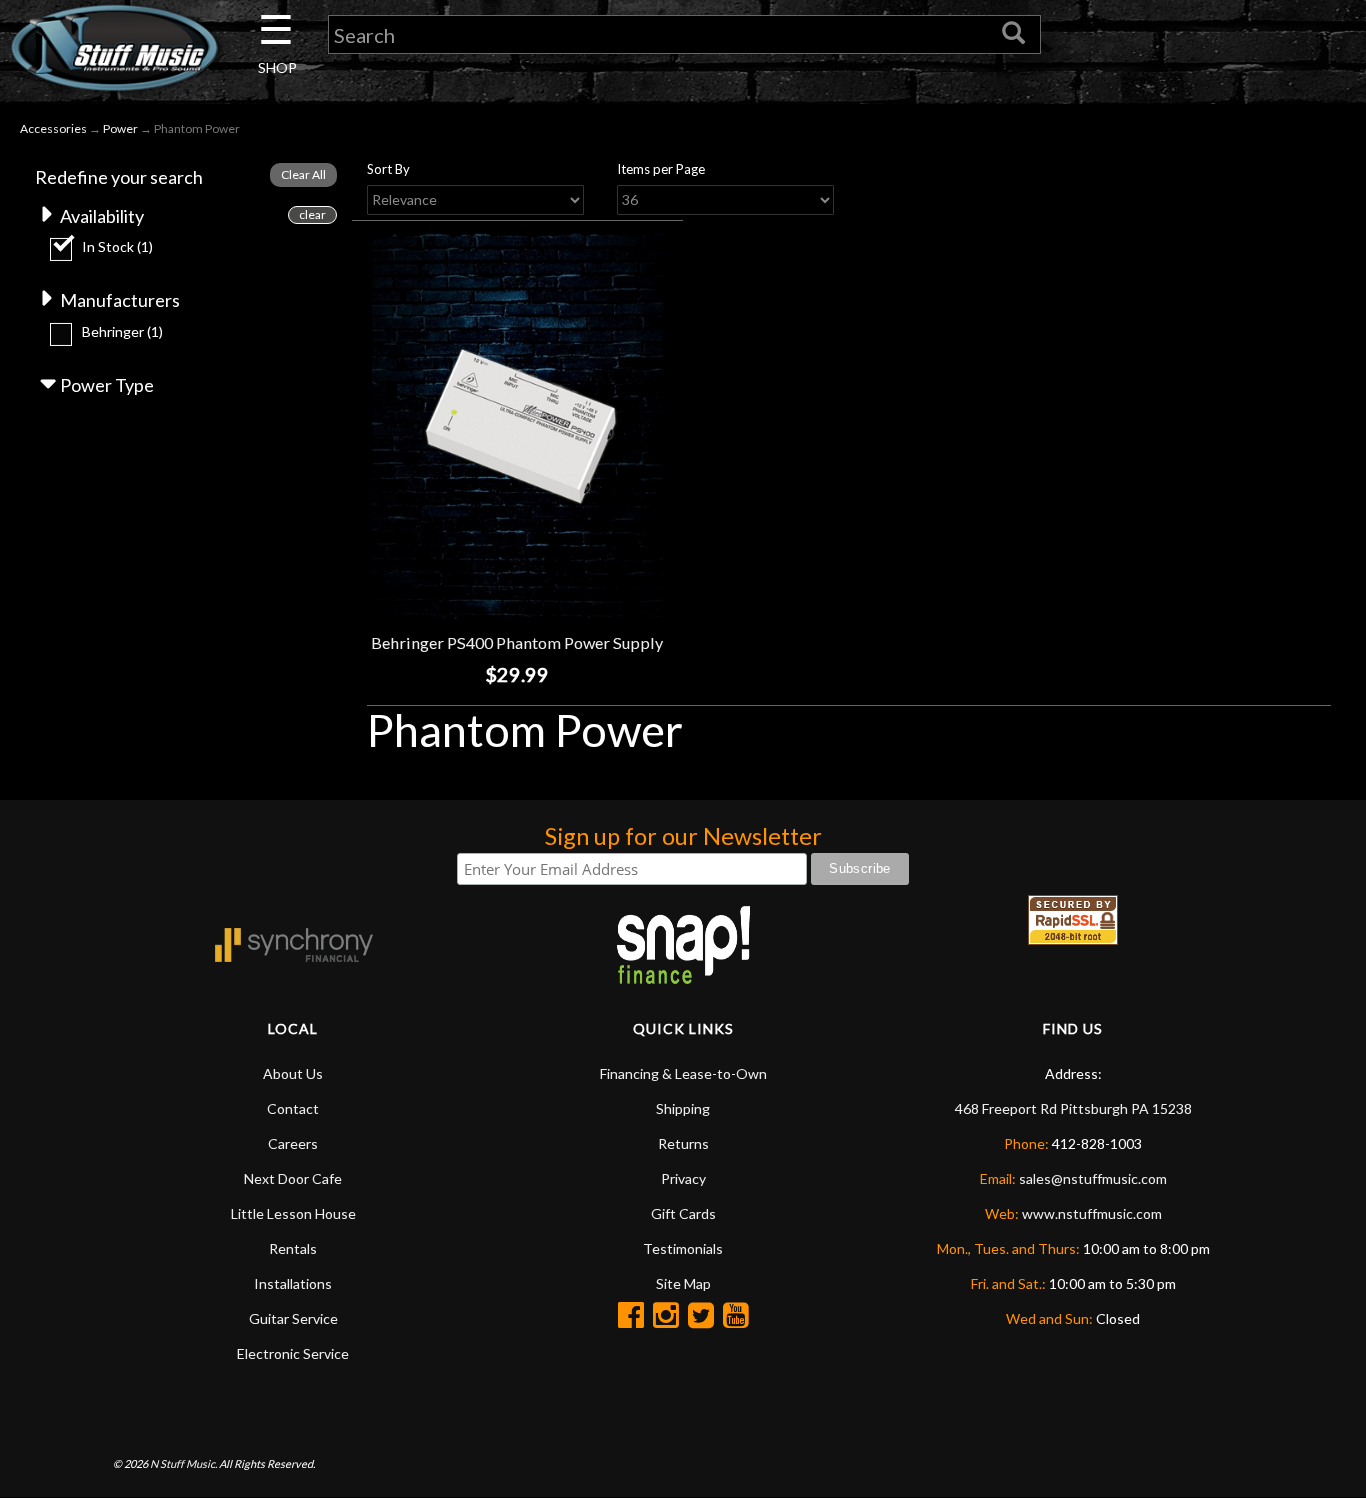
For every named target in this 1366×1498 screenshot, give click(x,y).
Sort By (388, 169)
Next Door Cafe (293, 1178)
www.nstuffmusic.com (1092, 1213)
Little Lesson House (293, 1213)
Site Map (683, 1283)
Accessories (53, 128)
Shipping (683, 1108)
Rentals (293, 1248)
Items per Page (661, 169)
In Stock (117, 246)
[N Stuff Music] (114, 47)
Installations (293, 1283)
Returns (683, 1143)
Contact (293, 1108)
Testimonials (683, 1248)
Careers (293, 1143)
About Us (293, 1073)
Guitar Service (293, 1318)
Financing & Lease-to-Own (683, 1073)
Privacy (683, 1178)
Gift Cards (683, 1213)
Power (120, 128)
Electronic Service (293, 1353)
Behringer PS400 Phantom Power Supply (517, 642)
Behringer (122, 331)
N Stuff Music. (183, 1463)
